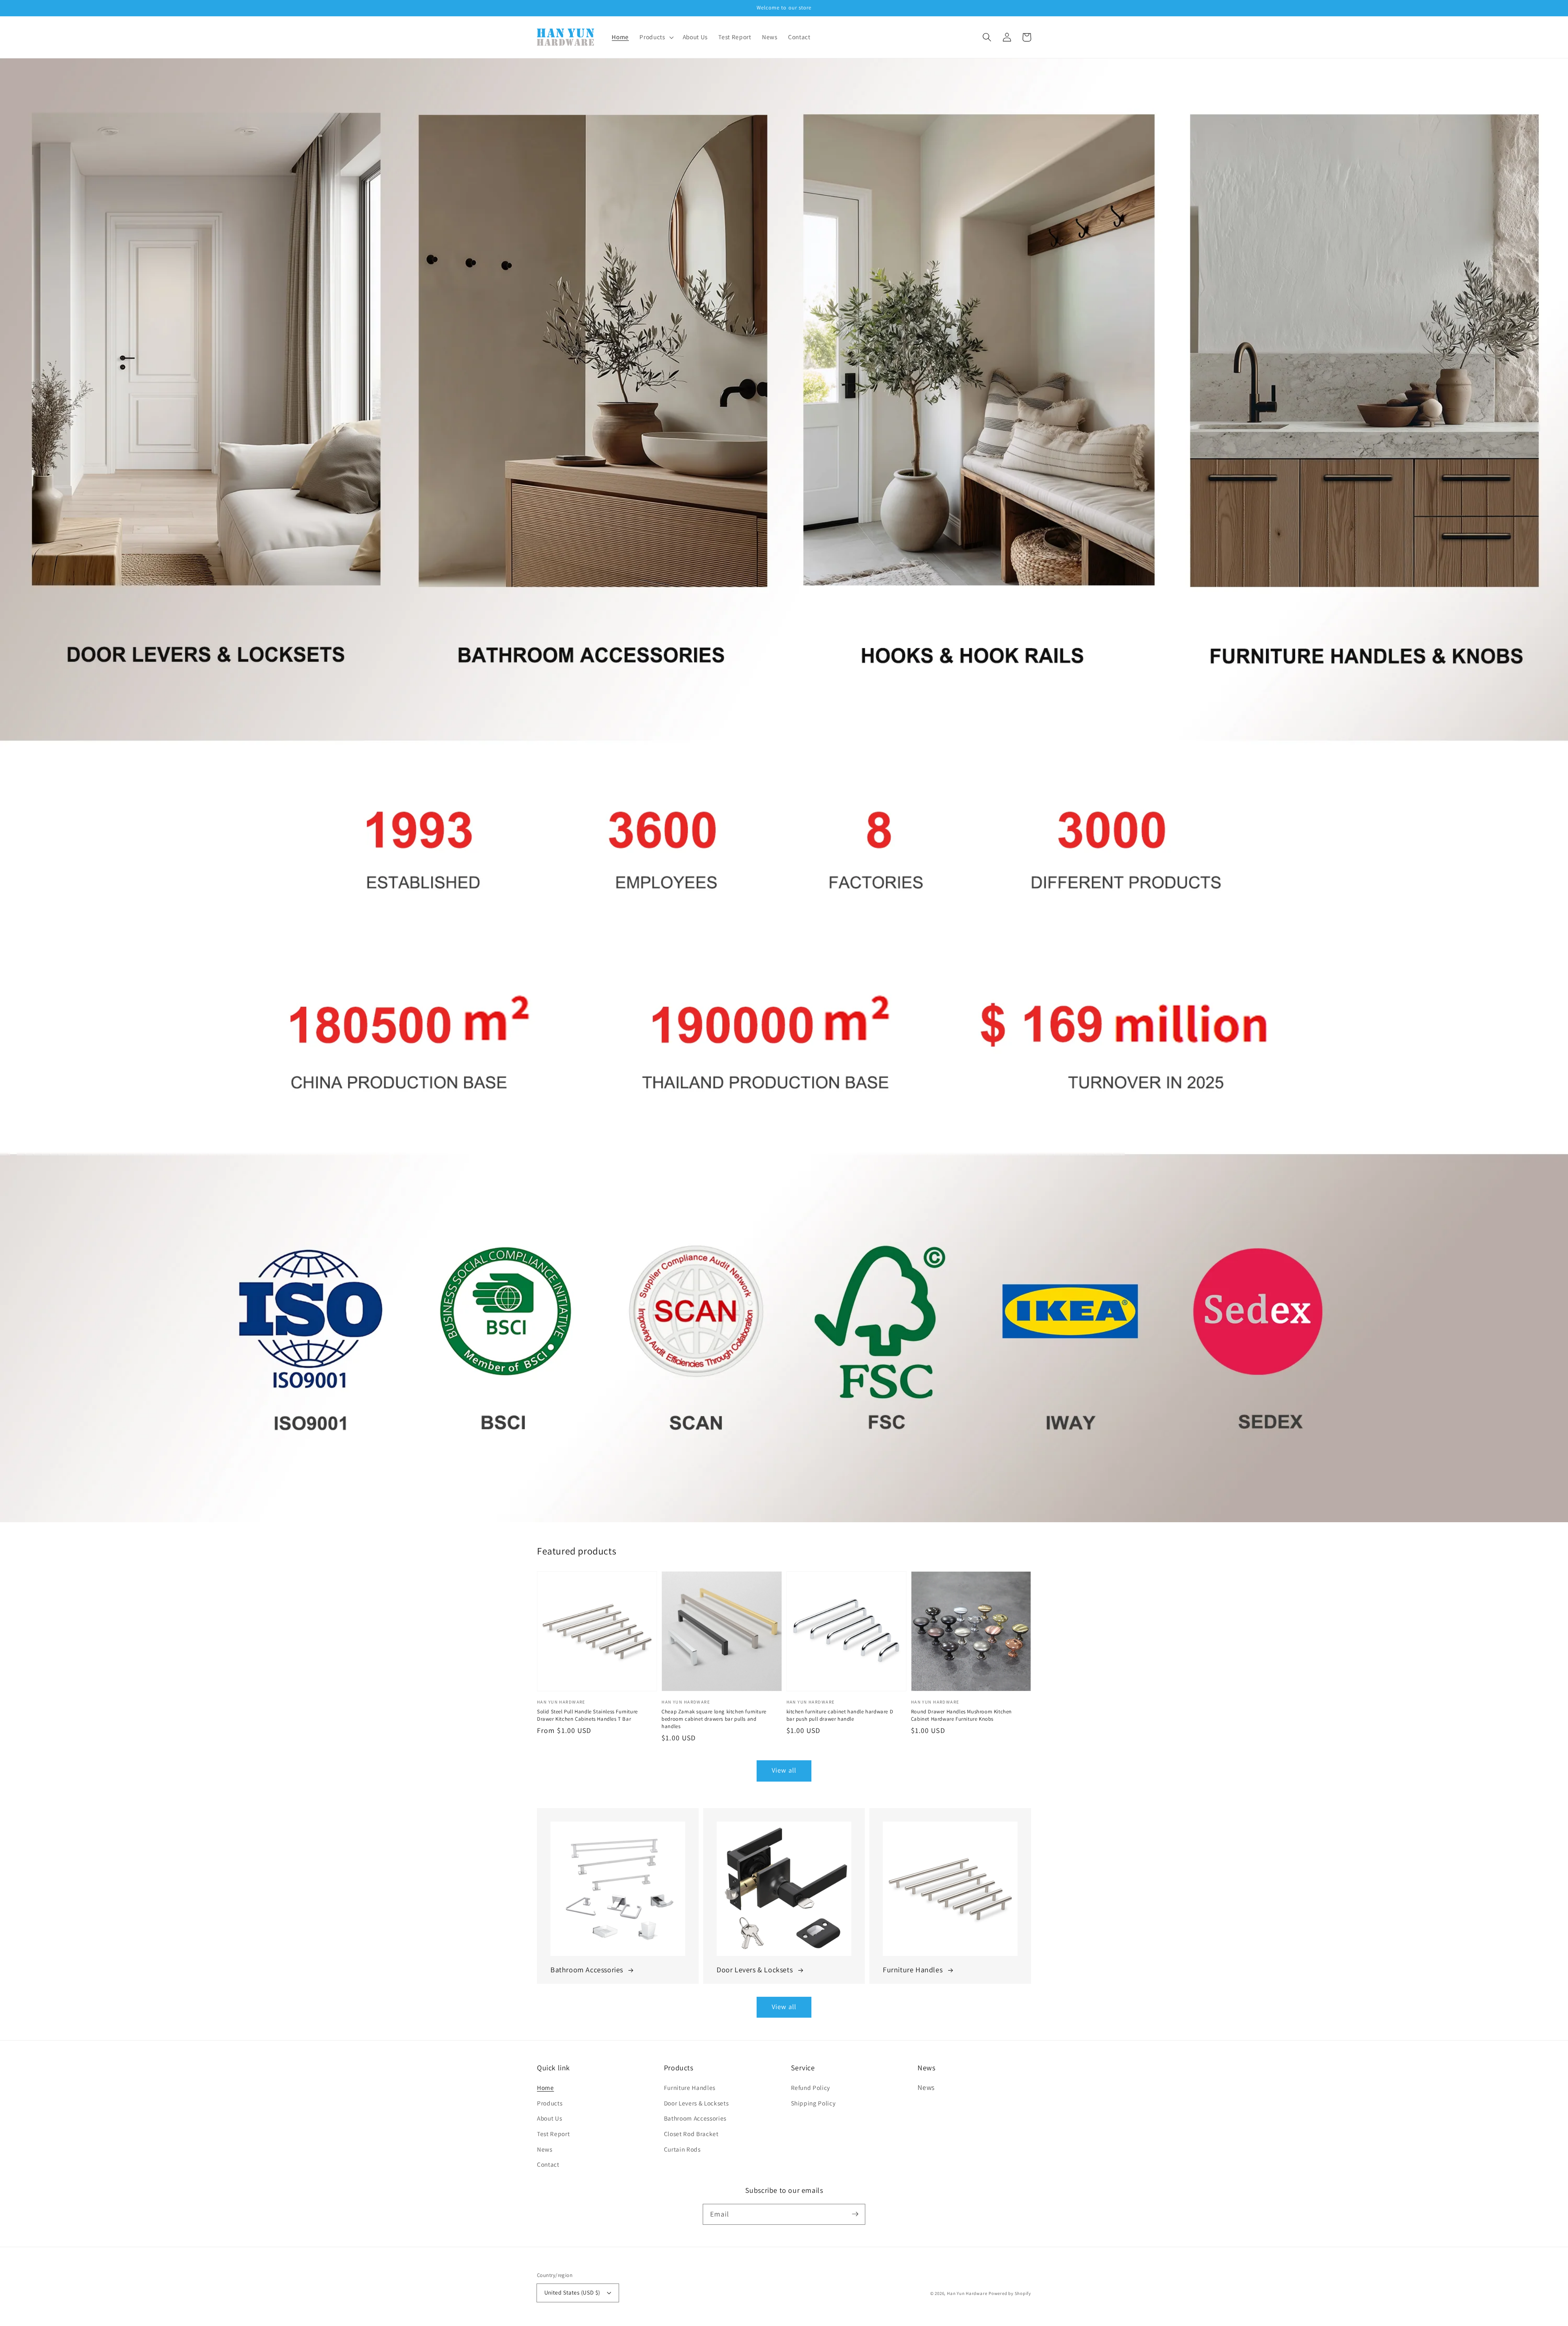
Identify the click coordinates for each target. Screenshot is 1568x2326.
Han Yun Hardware (967, 2293)
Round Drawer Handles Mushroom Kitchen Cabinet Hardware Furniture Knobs (961, 1715)
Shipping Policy (813, 2103)
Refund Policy (811, 2087)
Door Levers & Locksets (696, 2103)
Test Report (553, 2134)
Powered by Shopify (1010, 2293)
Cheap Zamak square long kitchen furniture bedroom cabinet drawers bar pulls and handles (714, 1719)
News (545, 2149)
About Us (549, 2118)
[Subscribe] (855, 2214)
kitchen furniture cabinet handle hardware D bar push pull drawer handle (840, 1715)
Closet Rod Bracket (691, 2134)
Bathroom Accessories (695, 2118)
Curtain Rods (682, 2149)
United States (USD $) (572, 2292)
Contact (548, 2164)
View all (784, 1770)
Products (550, 2103)
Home (546, 2087)
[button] (987, 37)
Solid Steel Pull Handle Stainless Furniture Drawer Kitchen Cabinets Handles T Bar (587, 1715)
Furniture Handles (690, 2087)
